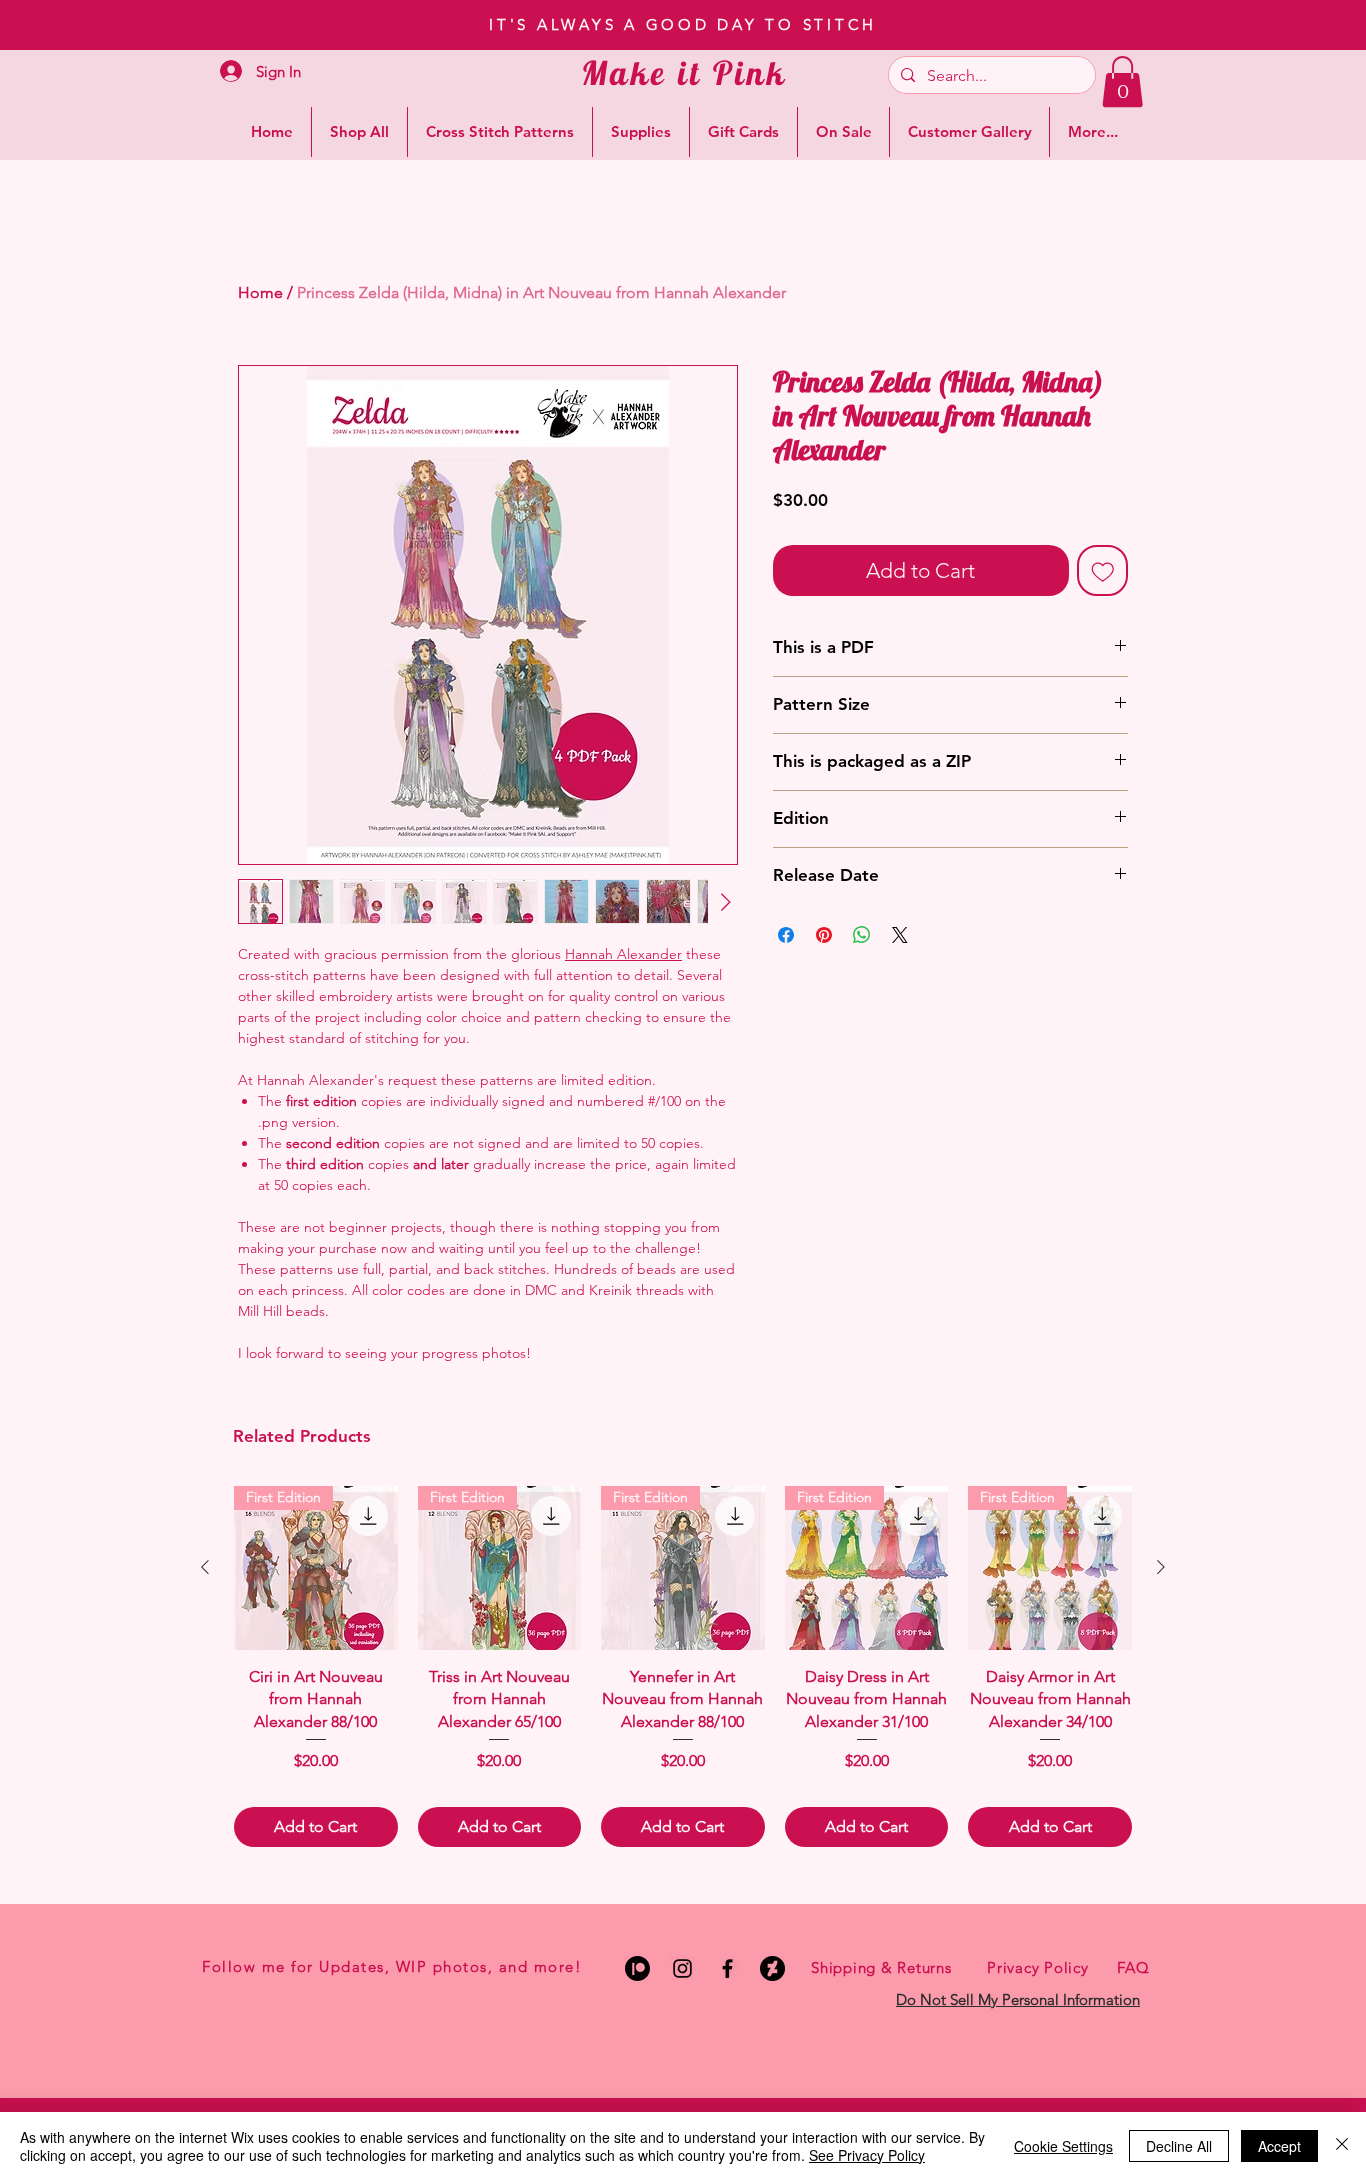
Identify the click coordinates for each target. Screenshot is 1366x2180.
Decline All (1179, 2146)
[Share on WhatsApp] (862, 935)
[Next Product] (1161, 1567)
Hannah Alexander (623, 954)
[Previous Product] (205, 1567)
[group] (683, 1666)
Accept (1279, 2146)
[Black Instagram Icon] (682, 1968)
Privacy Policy (1038, 1967)
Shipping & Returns (881, 1967)
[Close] (1342, 2146)
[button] (1122, 81)
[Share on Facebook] (786, 935)
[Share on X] (900, 935)
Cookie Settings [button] (1063, 2146)
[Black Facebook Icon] (727, 1968)
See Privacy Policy (867, 2155)
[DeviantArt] (772, 1968)
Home (260, 292)
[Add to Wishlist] (1103, 571)
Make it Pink (684, 72)
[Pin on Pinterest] (824, 935)
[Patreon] (637, 1968)
